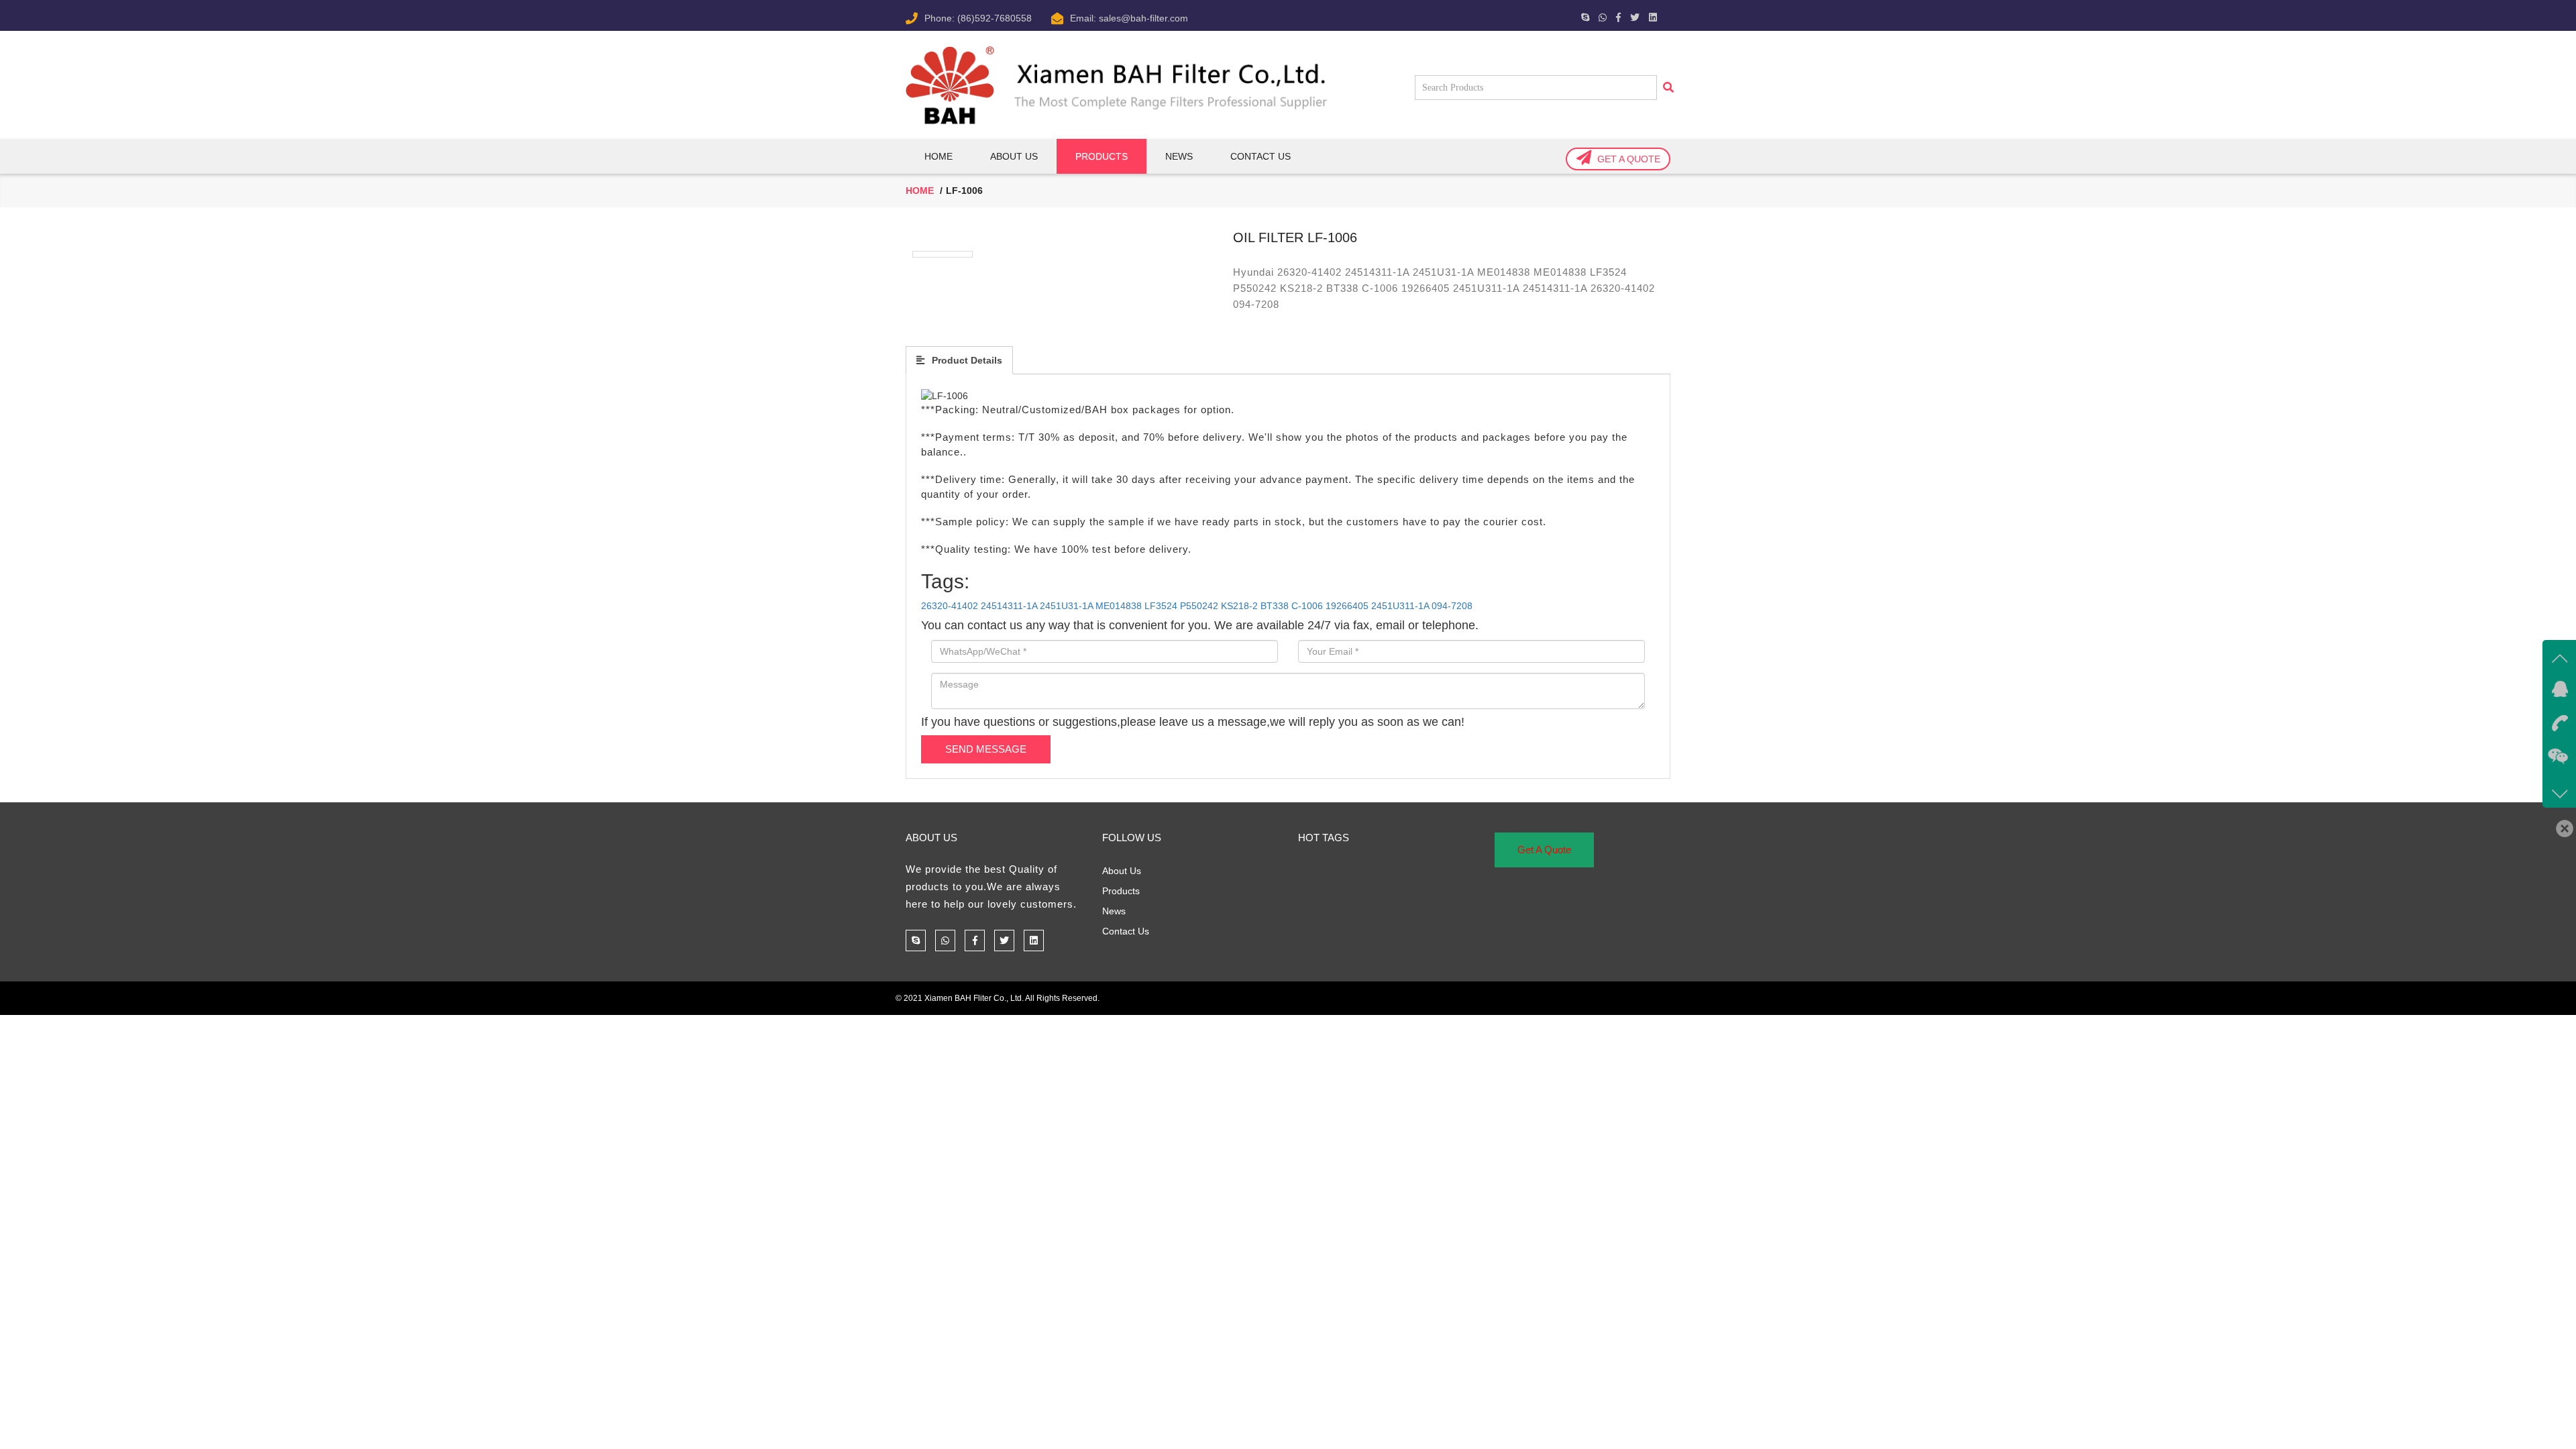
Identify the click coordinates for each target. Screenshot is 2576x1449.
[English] (1438, 15)
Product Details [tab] (966, 360)
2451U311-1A (1400, 606)
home (920, 191)
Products (1121, 891)
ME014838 (1119, 606)
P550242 (1199, 606)
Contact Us (1260, 156)
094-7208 (1452, 606)
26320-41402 (950, 606)
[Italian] (1470, 15)
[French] (1448, 15)
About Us (1014, 156)
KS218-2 (1239, 606)
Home (938, 156)
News (1179, 156)
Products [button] (1102, 156)
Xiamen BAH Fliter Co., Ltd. (974, 998)
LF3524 (1161, 606)
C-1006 (1307, 606)
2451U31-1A (1066, 606)
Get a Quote (1629, 159)
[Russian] (1491, 15)
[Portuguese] (1481, 15)
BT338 (1275, 606)
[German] (1459, 15)
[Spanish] (1502, 15)
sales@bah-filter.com (1143, 18)
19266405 (1347, 606)
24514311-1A (1009, 606)
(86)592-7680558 (995, 18)
